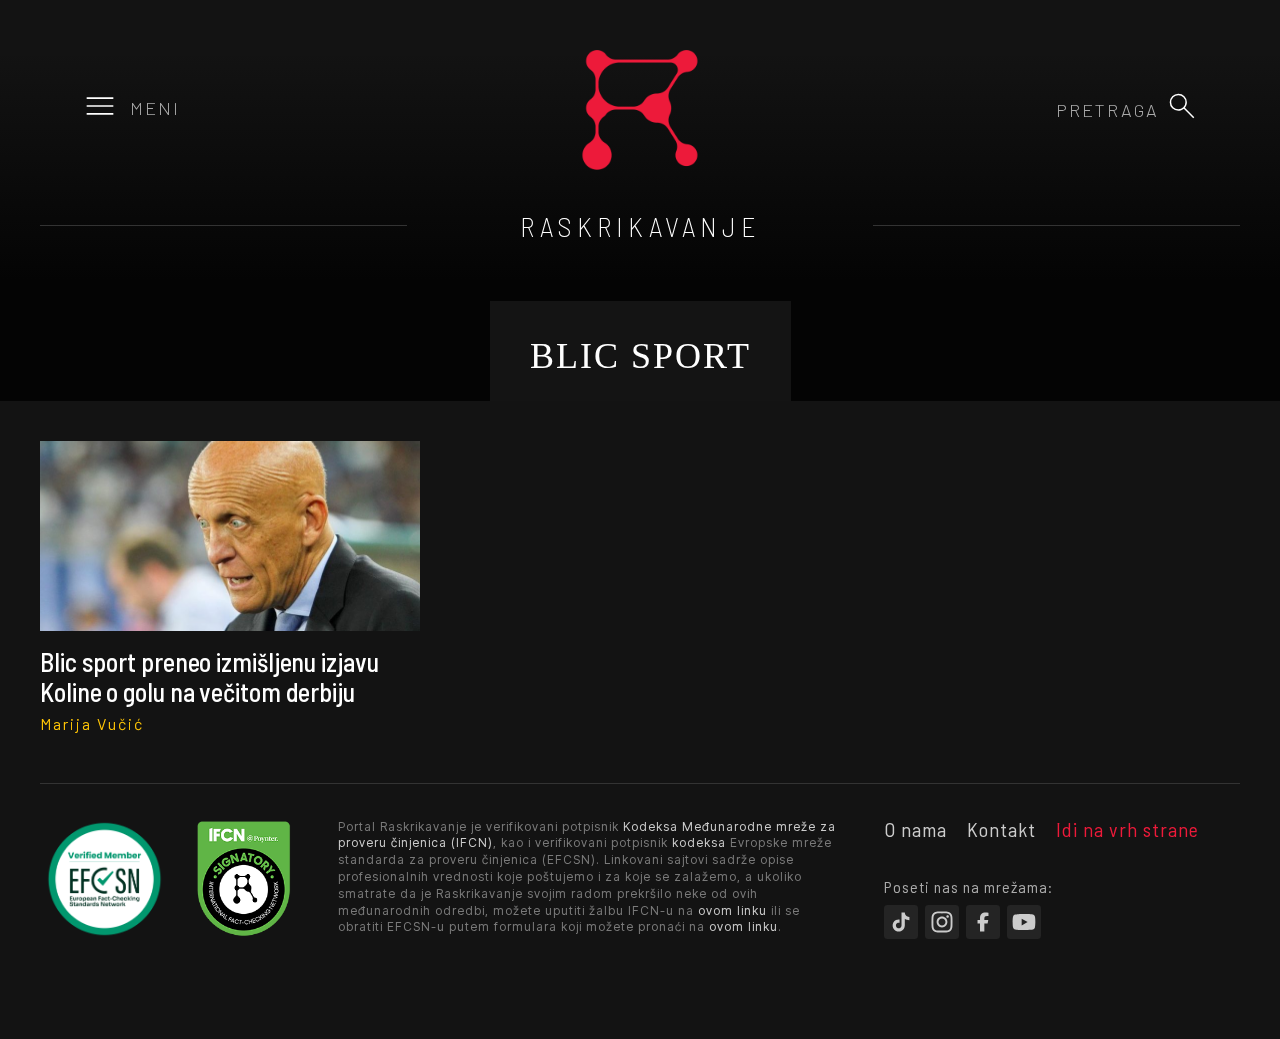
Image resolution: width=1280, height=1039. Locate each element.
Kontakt (1001, 829)
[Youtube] (1024, 922)
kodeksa (699, 842)
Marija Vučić (92, 723)
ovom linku (732, 910)
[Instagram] (942, 922)
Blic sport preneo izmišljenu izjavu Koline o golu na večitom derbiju (209, 676)
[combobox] (1051, 110)
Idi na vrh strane (1127, 829)
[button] (1182, 106)
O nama (915, 829)
